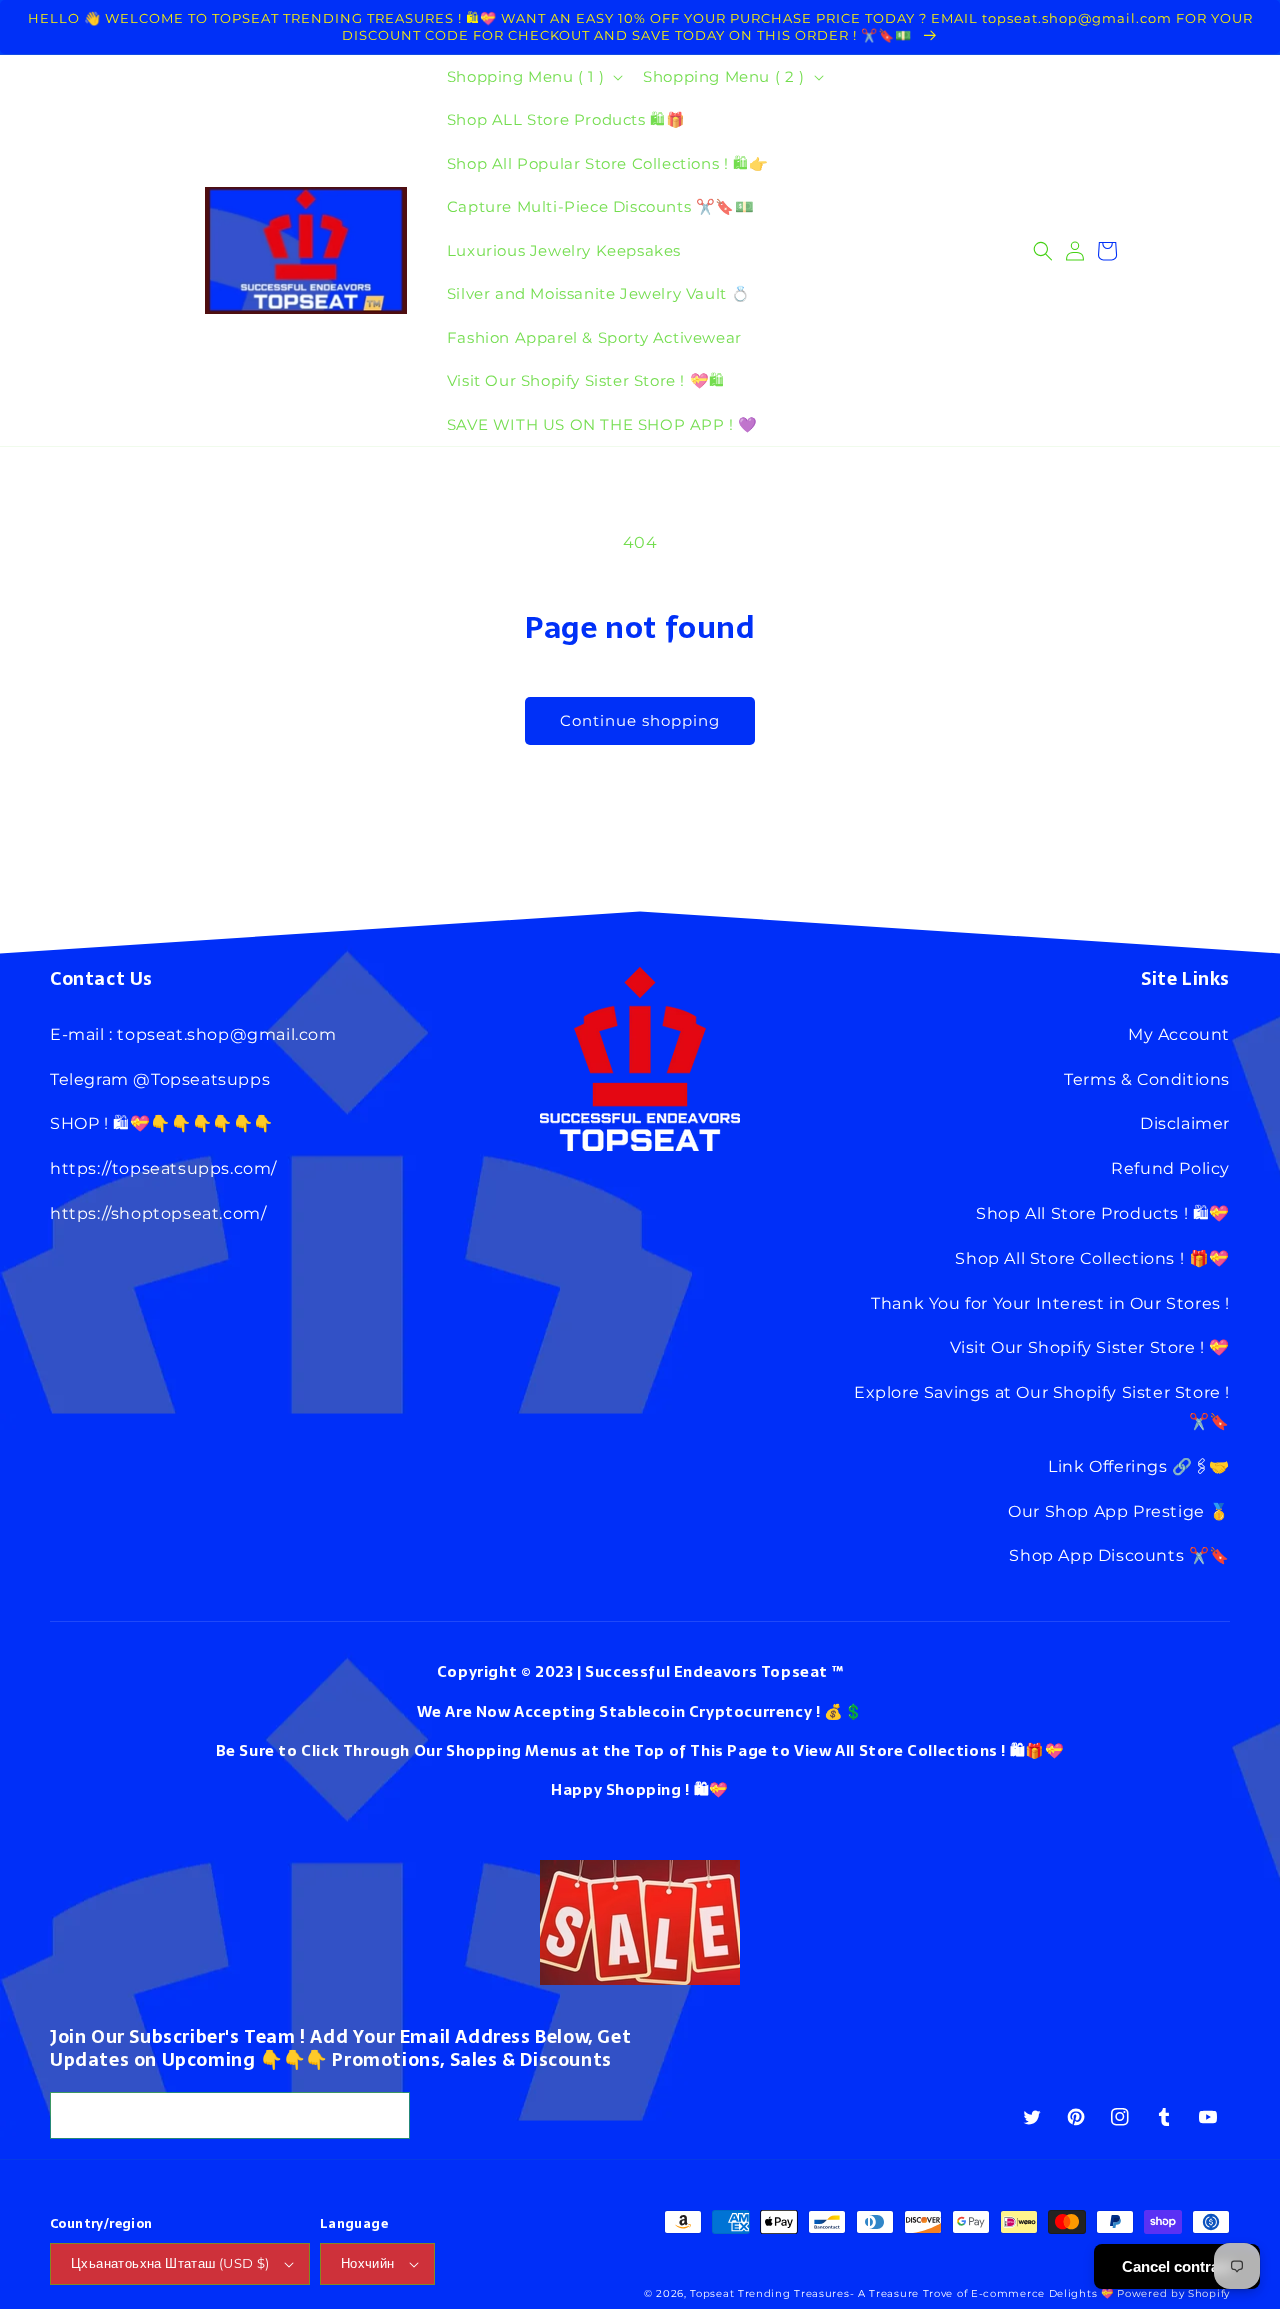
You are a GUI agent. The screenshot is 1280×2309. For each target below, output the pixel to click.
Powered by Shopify (1173, 2293)
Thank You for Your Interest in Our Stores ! (1050, 1303)
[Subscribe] (387, 2115)
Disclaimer (1185, 1123)
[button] (533, 77)
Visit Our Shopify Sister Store (1073, 1347)
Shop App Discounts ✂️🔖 (1119, 1555)
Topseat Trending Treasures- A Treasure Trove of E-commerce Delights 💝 (901, 2293)
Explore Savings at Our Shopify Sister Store (1037, 1392)
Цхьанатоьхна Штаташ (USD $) (170, 2263)
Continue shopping (640, 720)
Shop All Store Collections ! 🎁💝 (1092, 1258)
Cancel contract (1177, 2266)
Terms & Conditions (1147, 1079)
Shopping (644, 1789)
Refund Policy (1170, 1168)
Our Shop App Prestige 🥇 (1119, 1511)
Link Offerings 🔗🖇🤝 (1139, 1466)
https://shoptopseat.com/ (158, 1213)
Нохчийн (368, 2263)
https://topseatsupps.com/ (163, 1168)
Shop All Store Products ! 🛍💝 (1103, 1213)
